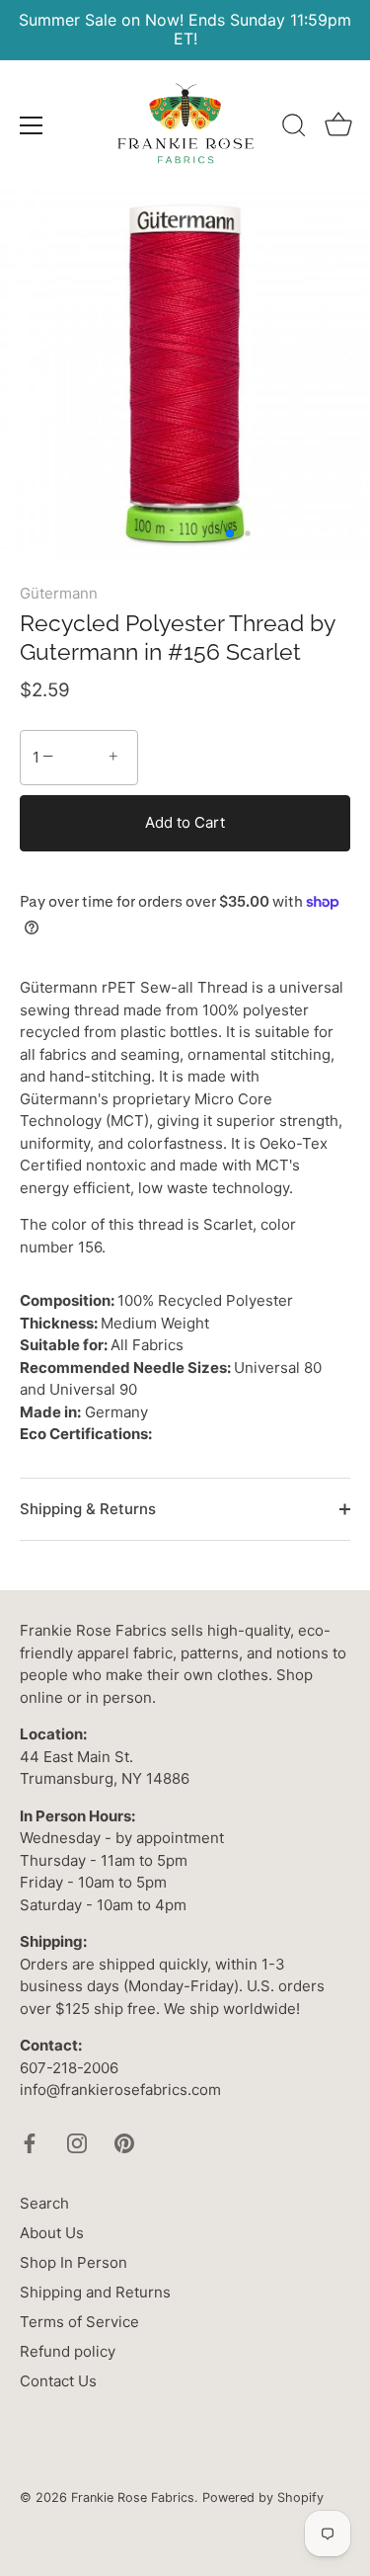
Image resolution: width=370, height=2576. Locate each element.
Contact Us (58, 2381)
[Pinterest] (124, 2142)
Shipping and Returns (95, 2292)
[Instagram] (77, 2142)
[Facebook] (30, 2142)
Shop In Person (74, 2262)
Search (44, 2203)
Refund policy (68, 2351)
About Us (52, 2233)
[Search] (294, 128)
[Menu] (32, 125)
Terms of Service (79, 2322)
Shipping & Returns (88, 1509)
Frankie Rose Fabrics (133, 2497)
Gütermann (59, 593)
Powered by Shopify (263, 2497)
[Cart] (338, 128)
